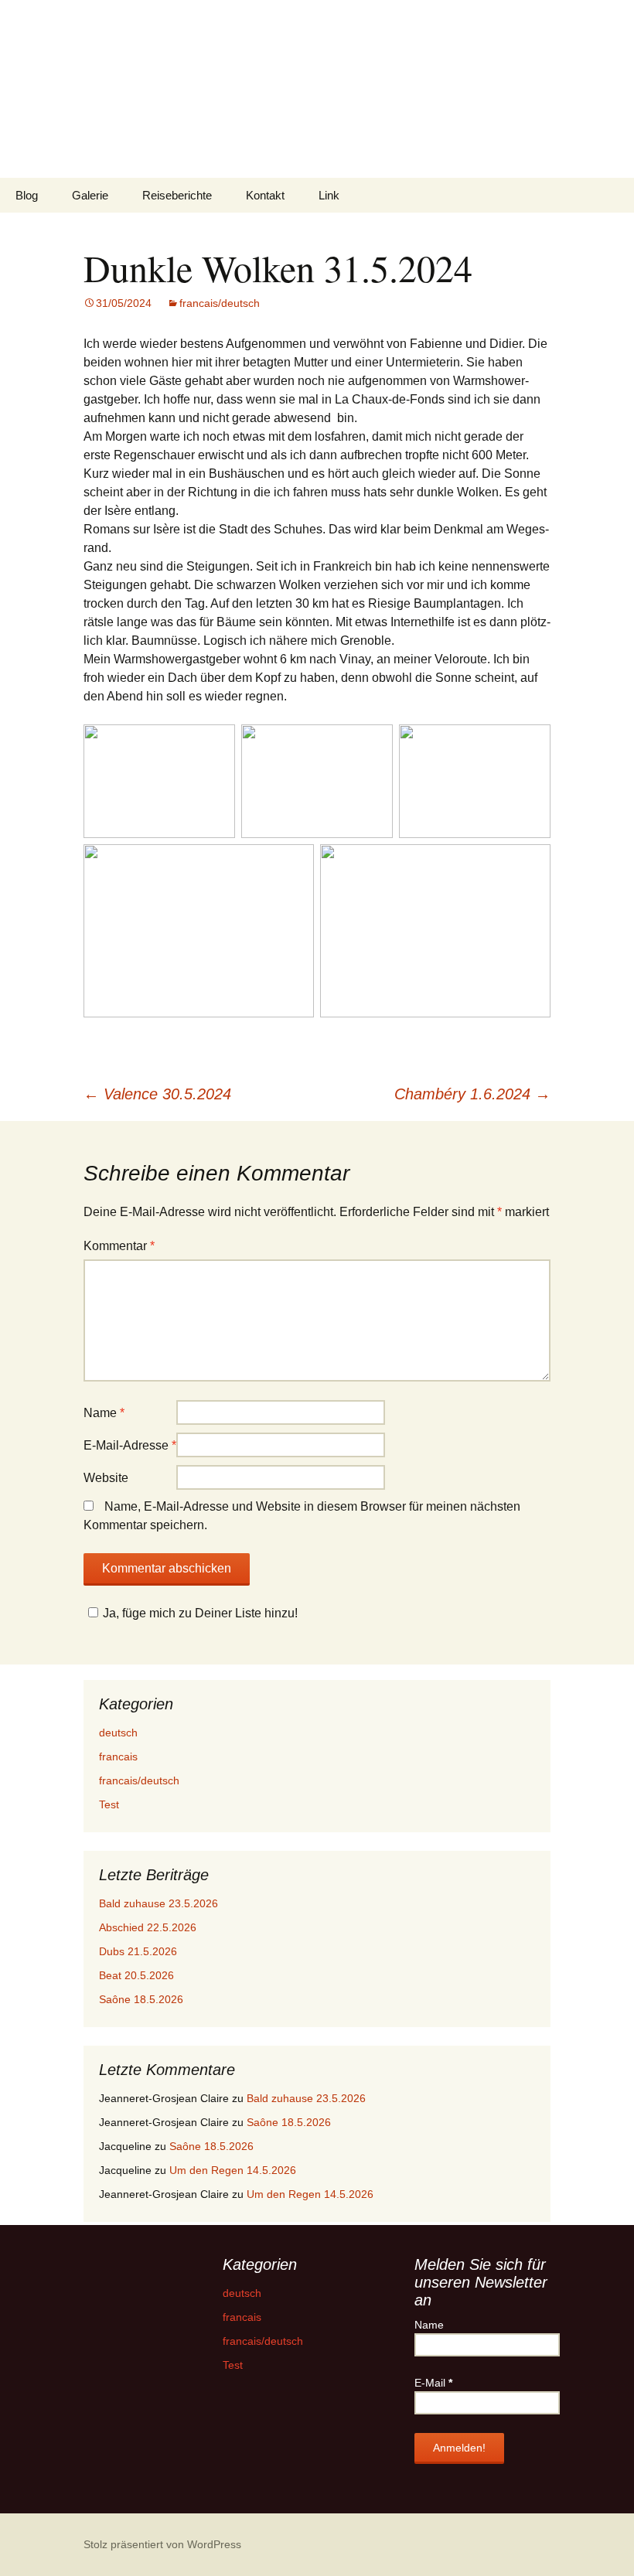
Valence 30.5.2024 (157, 1094)
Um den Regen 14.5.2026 (233, 2170)
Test (109, 1804)
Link (329, 195)
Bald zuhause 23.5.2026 (158, 1903)
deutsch (118, 1733)
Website (106, 1478)
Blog (27, 195)
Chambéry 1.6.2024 (472, 1094)
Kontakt (265, 195)
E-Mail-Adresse (130, 1445)
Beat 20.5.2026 (136, 1975)
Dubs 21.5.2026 (138, 1951)
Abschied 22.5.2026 (148, 1927)
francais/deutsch (220, 303)
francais (118, 1757)
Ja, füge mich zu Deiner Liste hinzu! (200, 1613)
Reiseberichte (177, 195)
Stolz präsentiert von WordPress (162, 2544)
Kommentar (119, 1246)
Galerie (90, 195)
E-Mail (433, 2383)
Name (104, 1413)
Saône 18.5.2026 (141, 1999)
